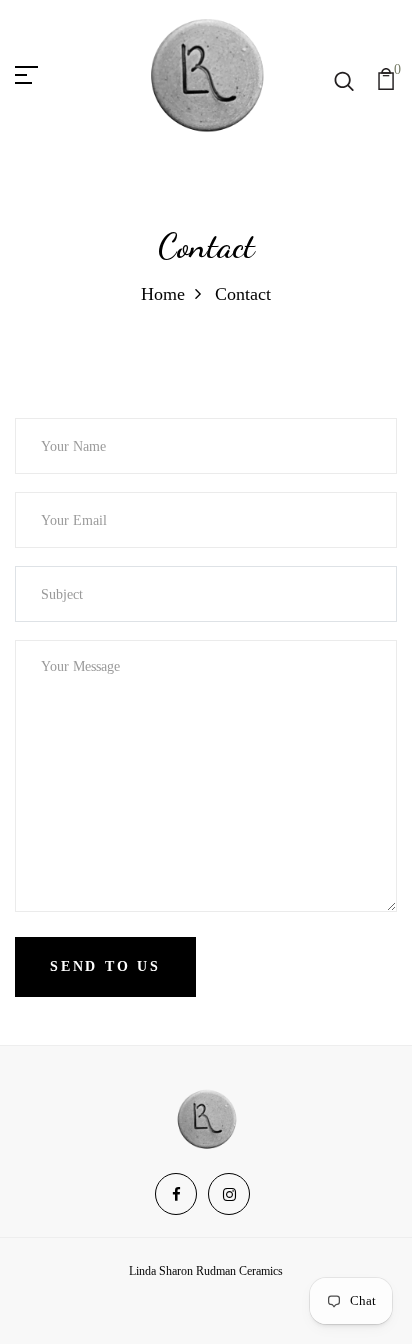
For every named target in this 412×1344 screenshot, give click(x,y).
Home (163, 294)
